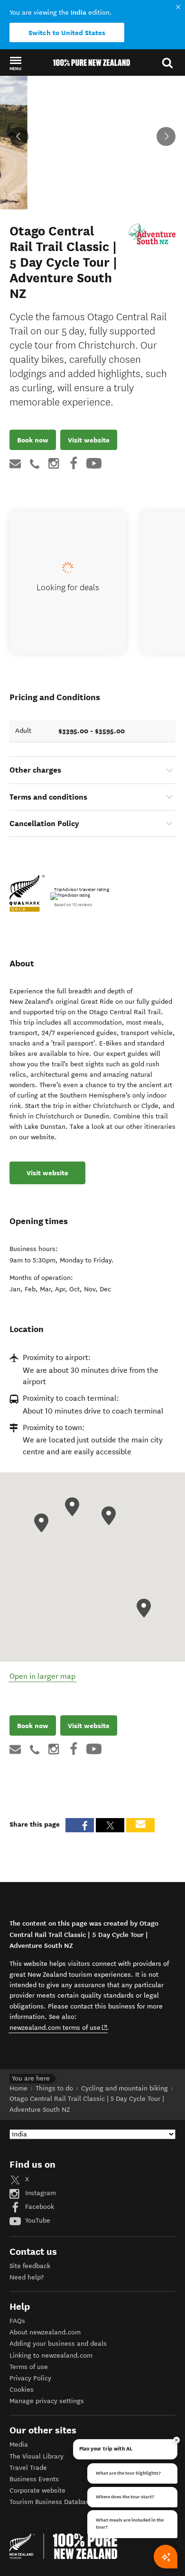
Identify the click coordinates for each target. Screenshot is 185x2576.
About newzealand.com (45, 2332)
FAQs (17, 2321)
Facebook (39, 2207)
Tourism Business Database (51, 2502)
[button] (15, 63)
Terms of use (29, 2367)
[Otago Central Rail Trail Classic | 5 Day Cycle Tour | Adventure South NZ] (152, 234)
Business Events (34, 2479)
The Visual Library (37, 2456)
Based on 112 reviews (73, 905)
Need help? (27, 2277)
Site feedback (30, 2266)
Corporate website (37, 2490)
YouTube (37, 2220)
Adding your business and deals (58, 2344)
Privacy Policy (30, 2378)
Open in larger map (42, 1676)
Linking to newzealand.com (51, 2355)
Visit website (89, 440)
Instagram (40, 2193)
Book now (33, 440)
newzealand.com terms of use (59, 2027)
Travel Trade (28, 2468)
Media (19, 2445)
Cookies (22, 2390)
